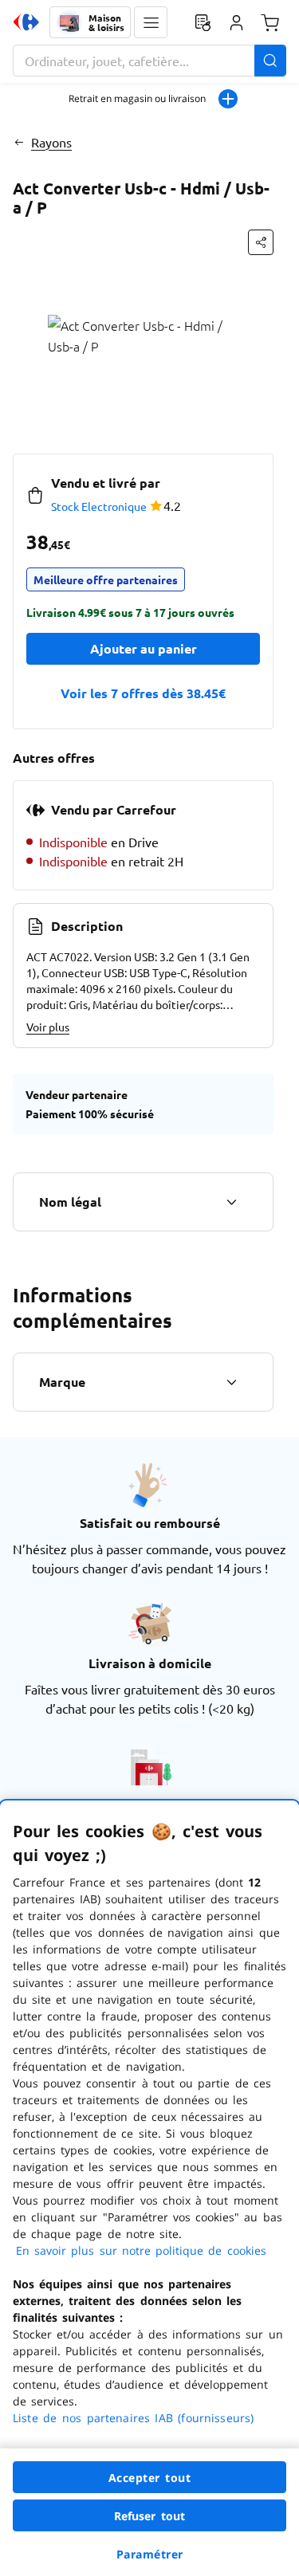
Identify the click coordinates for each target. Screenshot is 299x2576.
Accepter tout (150, 2478)
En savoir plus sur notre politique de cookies (141, 2250)
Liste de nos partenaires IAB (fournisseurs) (133, 2418)
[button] (151, 22)
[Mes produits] (203, 22)
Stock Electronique (99, 506)
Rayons (51, 142)
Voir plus (48, 1027)
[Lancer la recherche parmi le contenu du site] (270, 61)
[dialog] (149, 2188)
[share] (261, 242)
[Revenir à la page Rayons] (19, 142)
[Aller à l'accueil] (26, 22)
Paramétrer (150, 2554)
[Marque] (231, 1382)
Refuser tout (150, 2516)
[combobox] (149, 61)
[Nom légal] (231, 1202)
